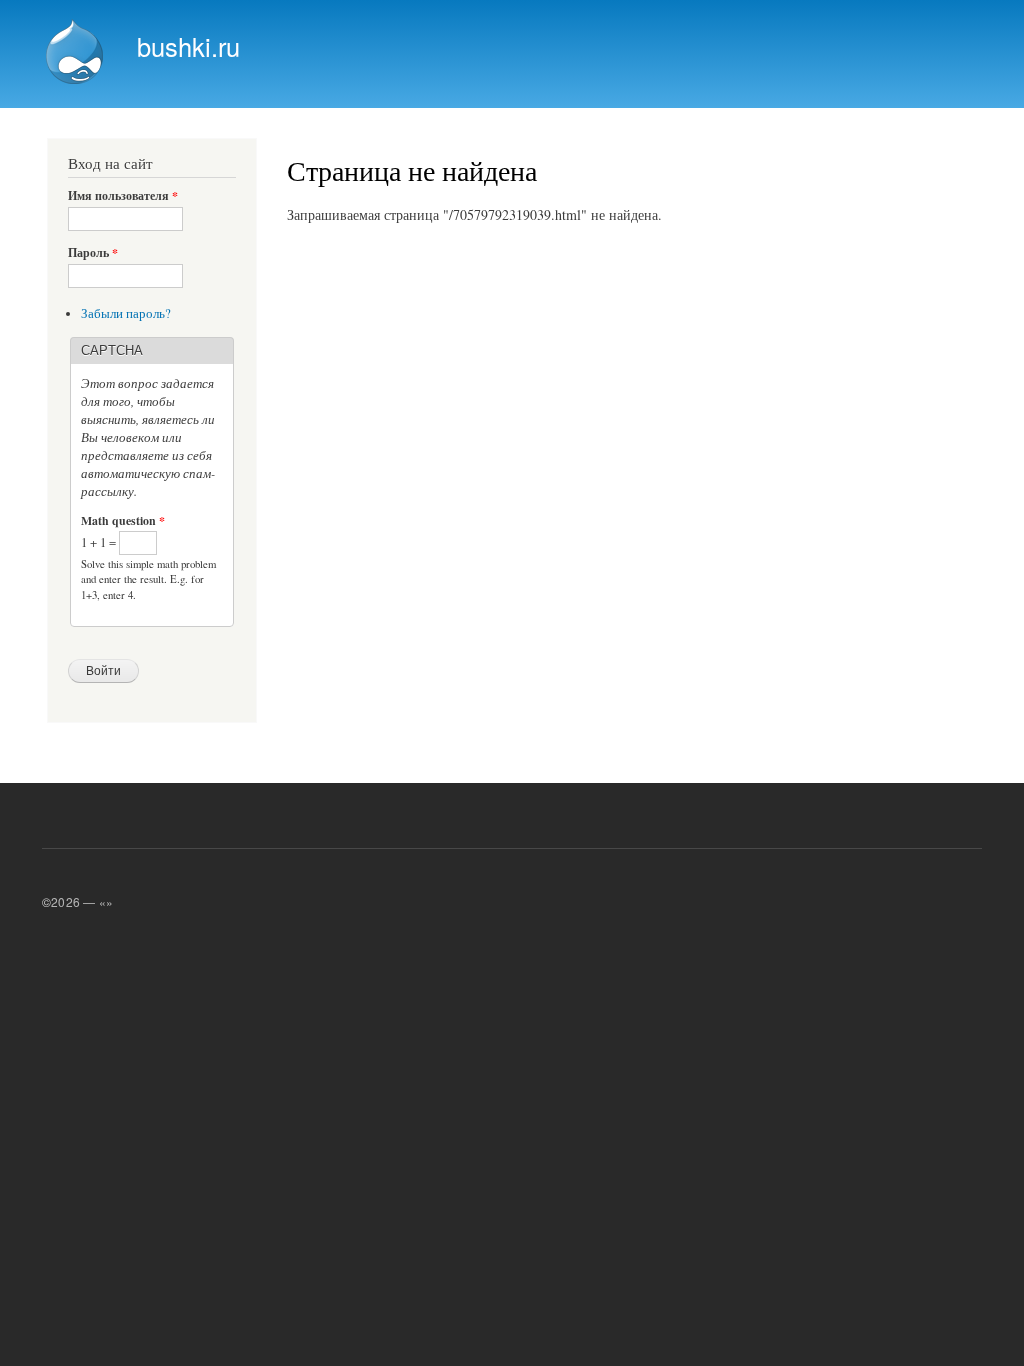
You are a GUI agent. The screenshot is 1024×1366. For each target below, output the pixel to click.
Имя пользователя (123, 196)
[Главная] (77, 54)
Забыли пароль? (126, 313)
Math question (123, 521)
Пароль (93, 253)
